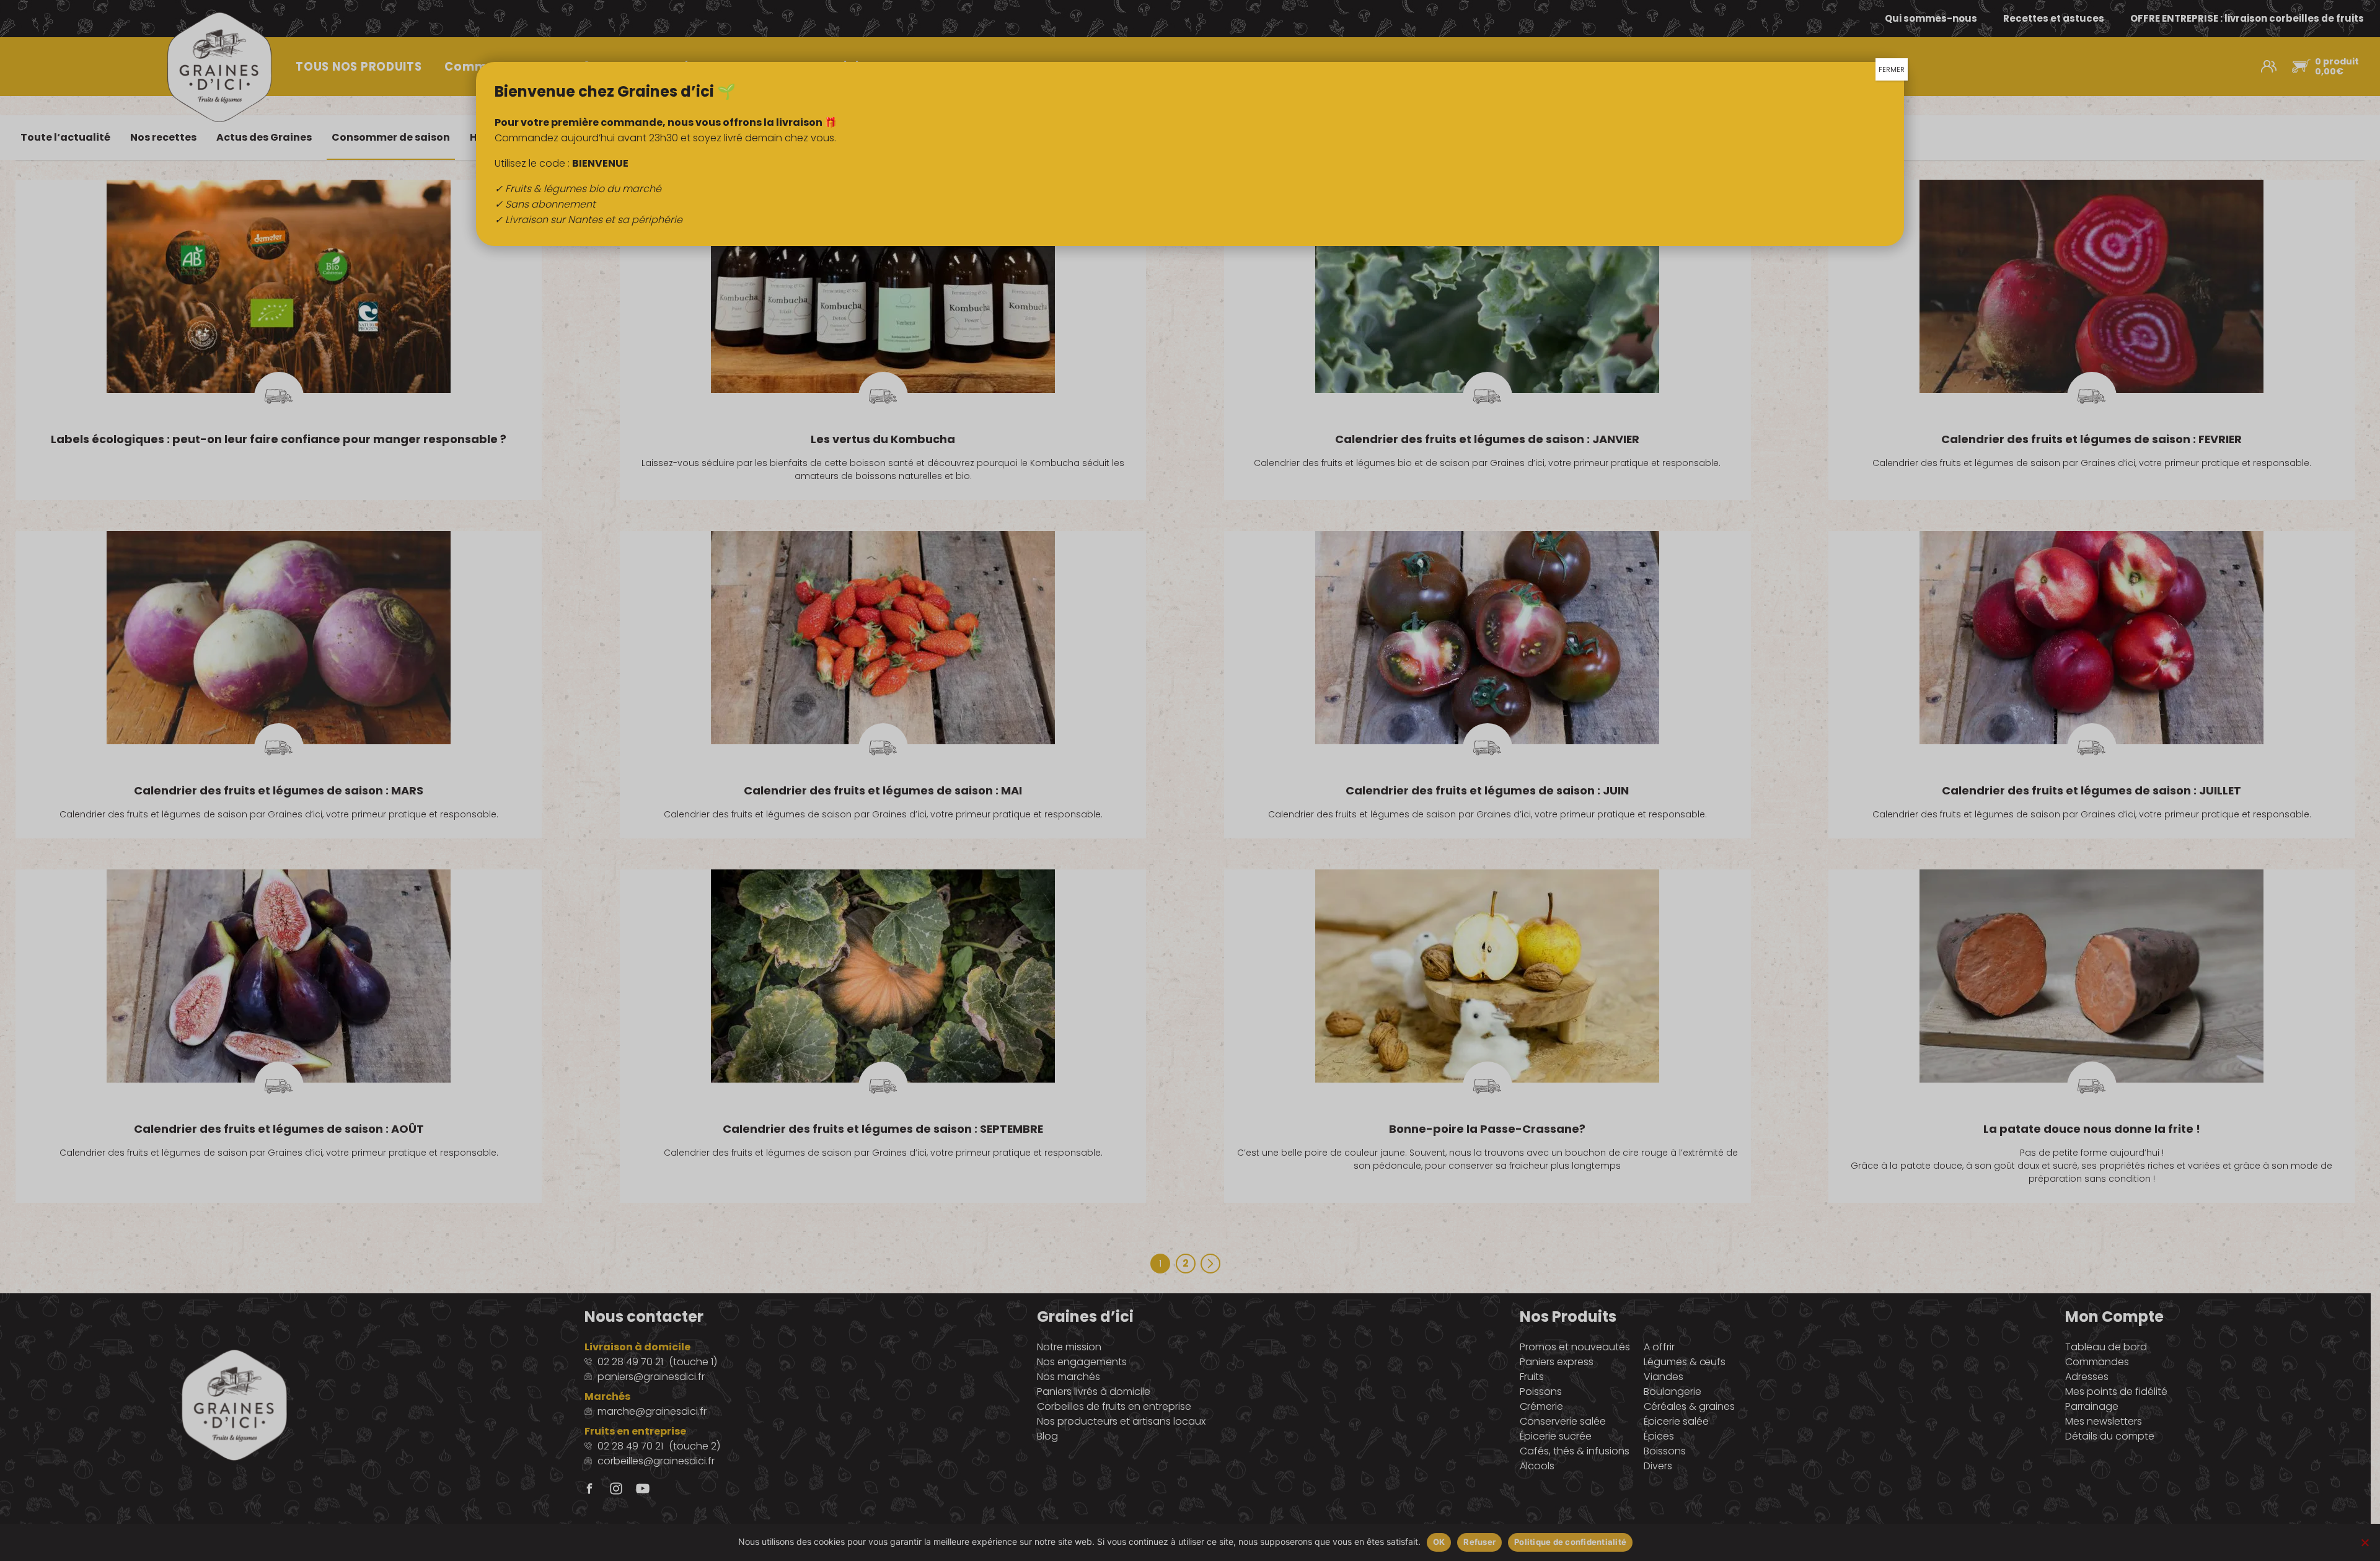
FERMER (1892, 69)
